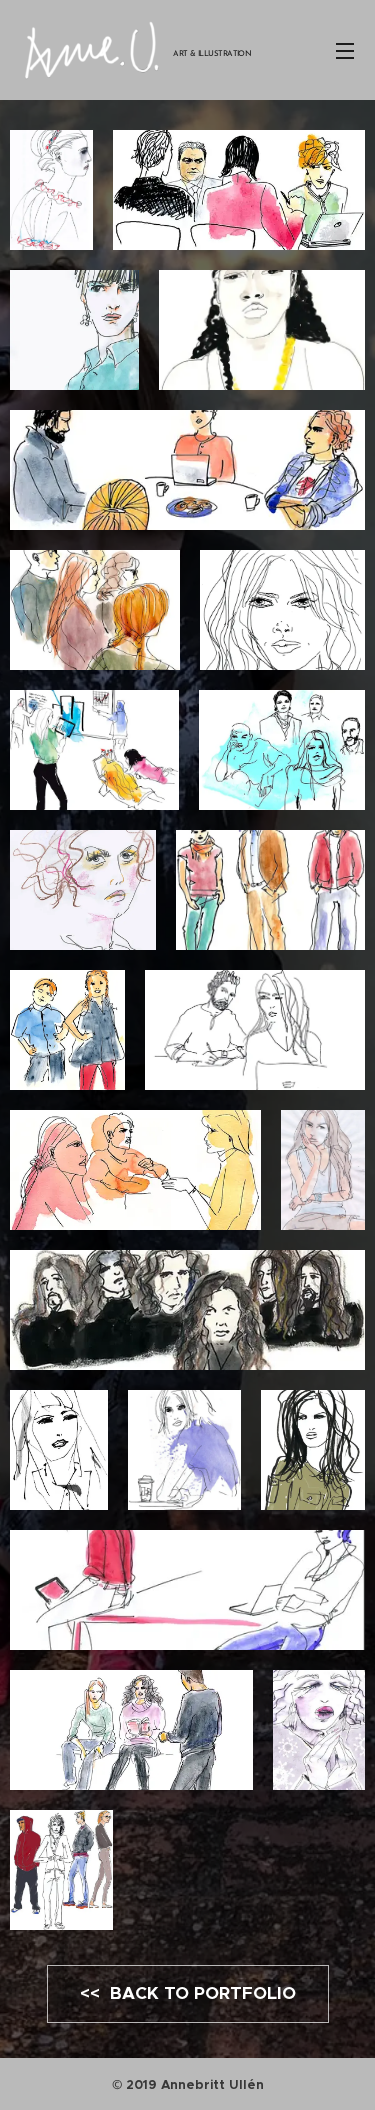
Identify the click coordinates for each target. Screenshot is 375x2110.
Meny (345, 50)
